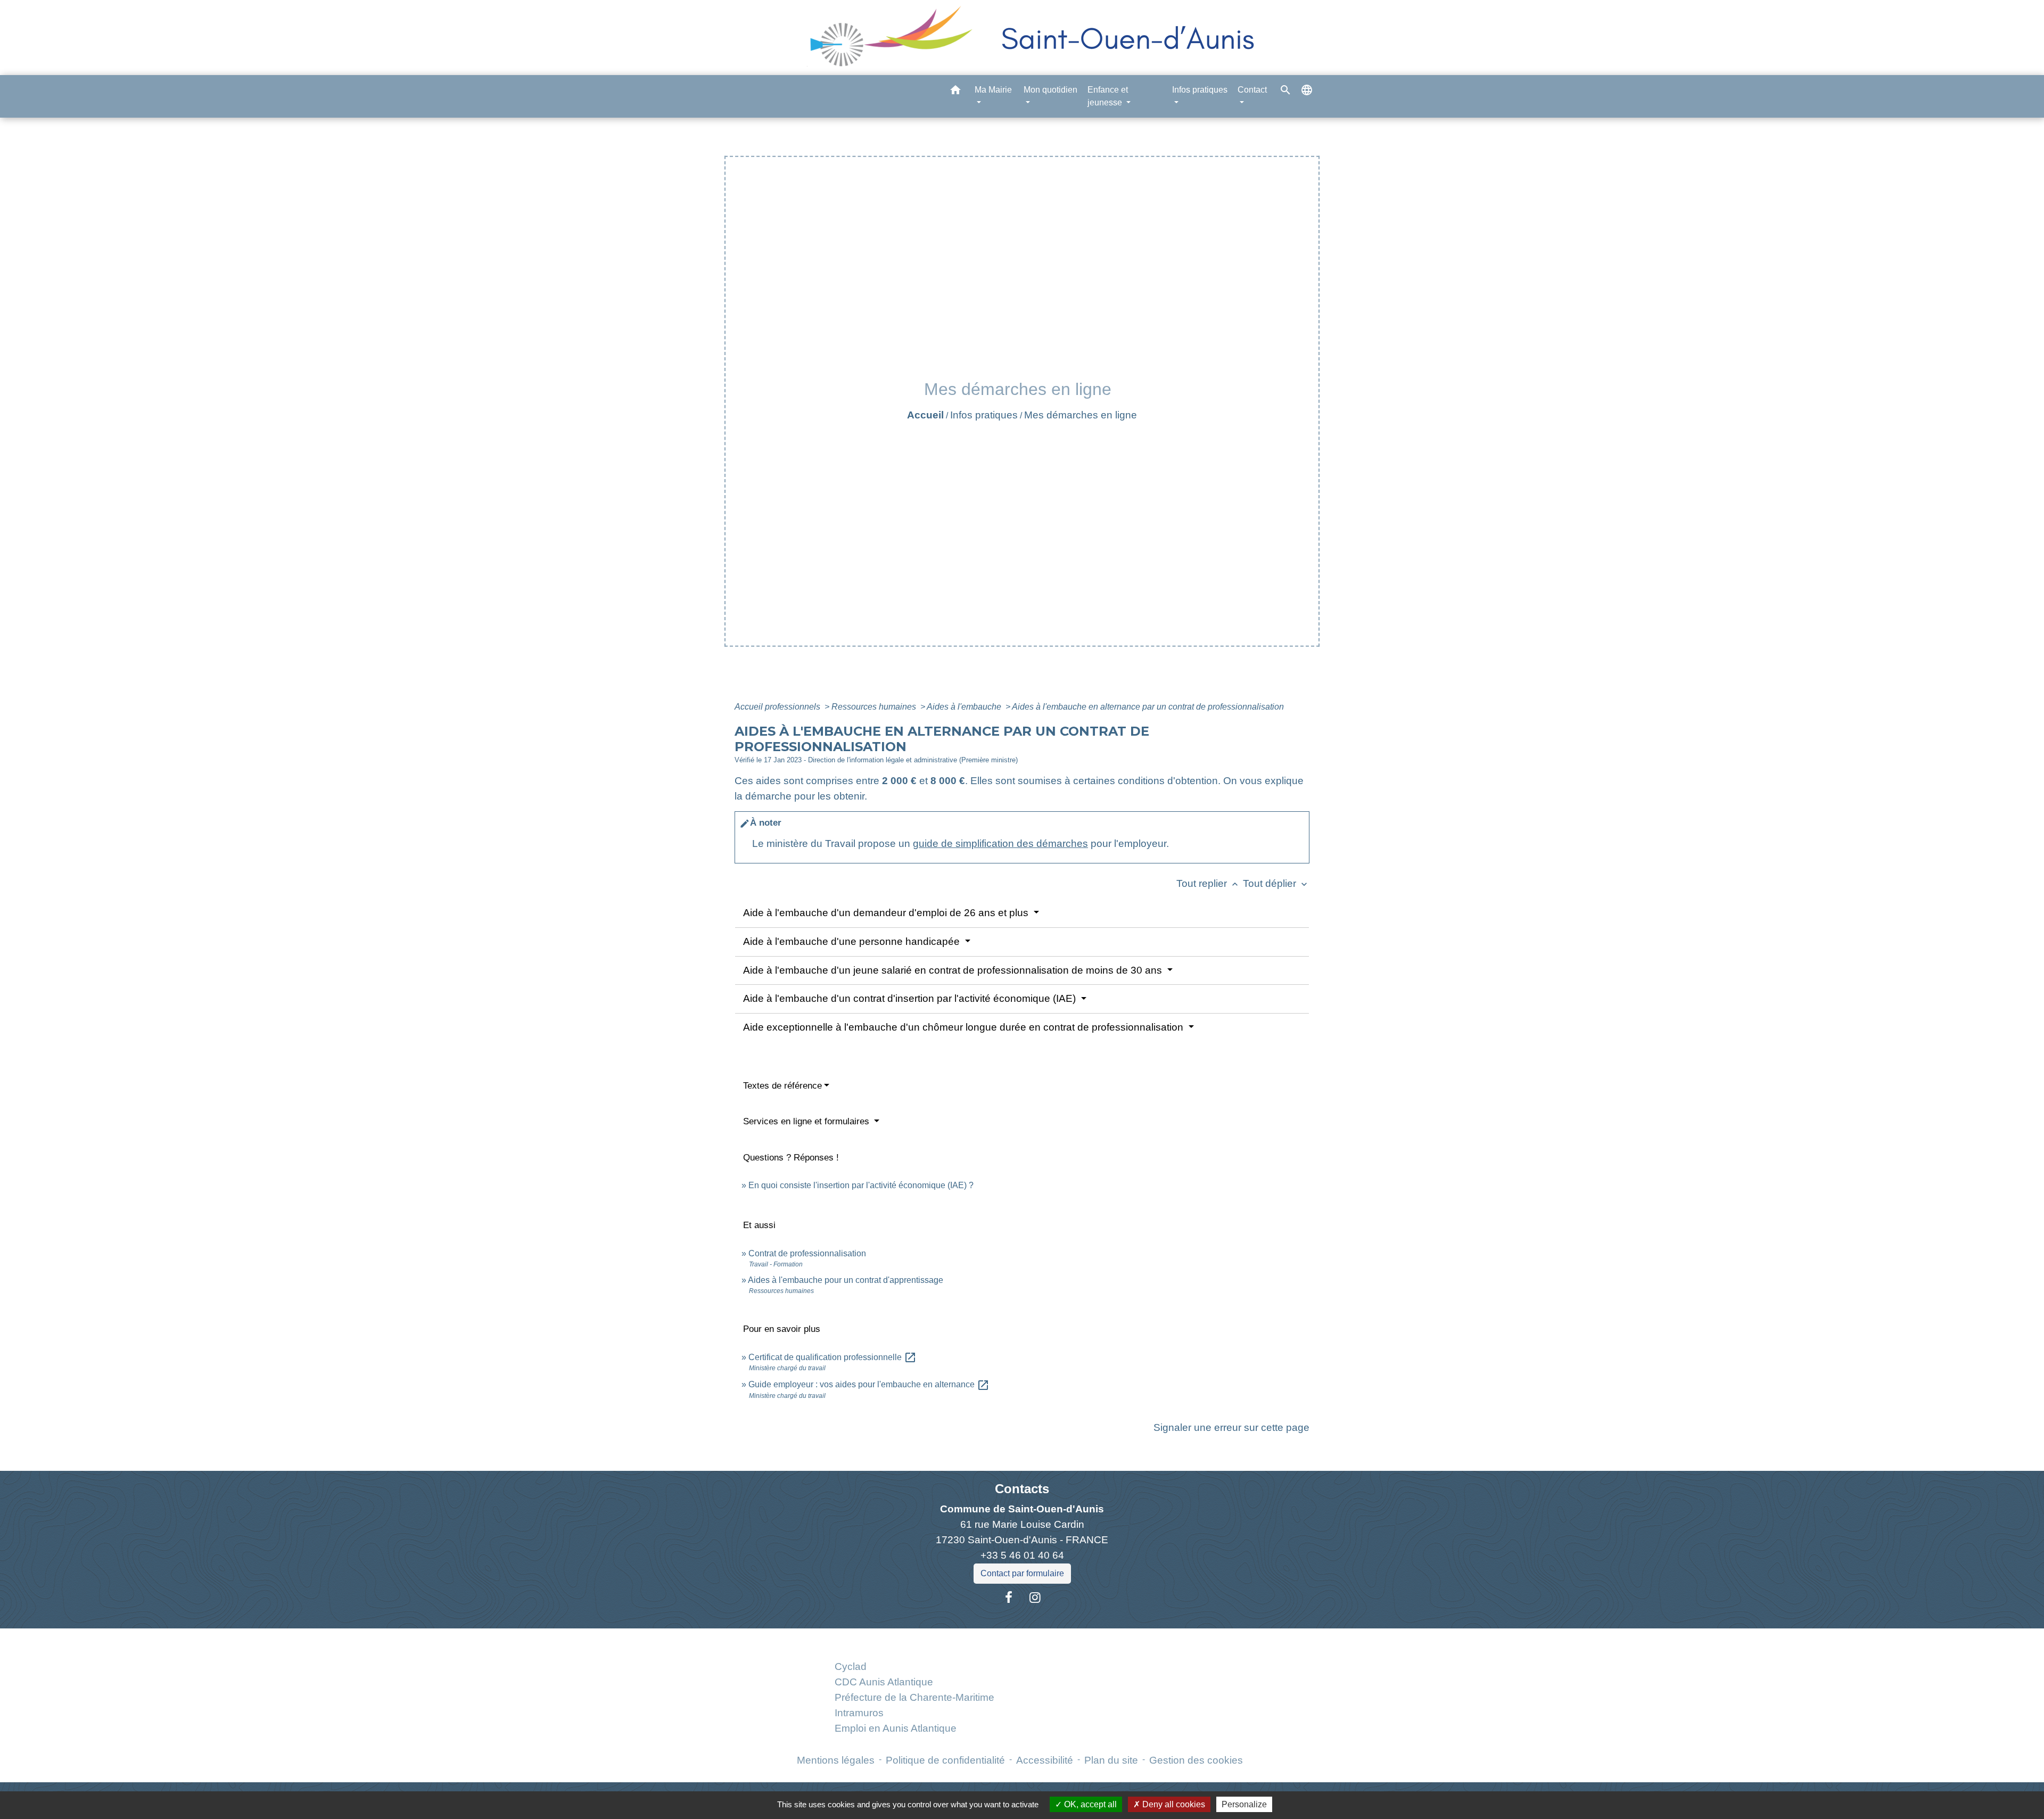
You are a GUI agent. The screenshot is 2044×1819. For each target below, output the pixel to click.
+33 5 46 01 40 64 (1022, 1555)
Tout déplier (1276, 883)
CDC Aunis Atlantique (884, 1682)
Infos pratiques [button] (1200, 90)
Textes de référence (782, 1086)
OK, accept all (1089, 1804)
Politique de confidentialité (945, 1760)
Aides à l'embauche (965, 707)
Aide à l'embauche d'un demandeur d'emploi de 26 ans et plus (887, 913)
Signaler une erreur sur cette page (1231, 1427)
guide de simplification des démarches (1000, 843)
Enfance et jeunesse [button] (1108, 96)
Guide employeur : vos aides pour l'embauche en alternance (869, 1384)
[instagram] (1035, 1598)
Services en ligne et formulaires (807, 1121)
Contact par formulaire (1022, 1573)
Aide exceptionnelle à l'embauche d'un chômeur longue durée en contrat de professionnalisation (965, 1027)
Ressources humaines (875, 707)
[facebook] (1009, 1598)
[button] (955, 92)
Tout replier (1208, 883)
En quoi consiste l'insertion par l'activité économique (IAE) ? (861, 1185)
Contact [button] (1252, 90)
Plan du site (1111, 1760)
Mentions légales (836, 1760)
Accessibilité (1045, 1760)
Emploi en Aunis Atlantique (896, 1728)
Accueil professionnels (778, 707)
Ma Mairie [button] (993, 90)
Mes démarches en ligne (1081, 415)
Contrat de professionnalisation (807, 1253)
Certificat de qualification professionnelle (833, 1357)
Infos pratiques (984, 415)
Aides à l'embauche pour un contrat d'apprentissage (846, 1280)
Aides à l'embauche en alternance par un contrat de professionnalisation (1148, 707)
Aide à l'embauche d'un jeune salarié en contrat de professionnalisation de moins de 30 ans (954, 970)
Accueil (925, 415)
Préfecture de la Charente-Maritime (914, 1697)
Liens (914, 1641)
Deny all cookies (1173, 1804)
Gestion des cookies (1196, 1760)
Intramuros (859, 1713)
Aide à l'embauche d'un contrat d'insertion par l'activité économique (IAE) (911, 998)
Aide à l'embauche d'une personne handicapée (853, 941)
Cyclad (851, 1666)
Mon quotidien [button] (1050, 90)
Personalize (1244, 1804)
